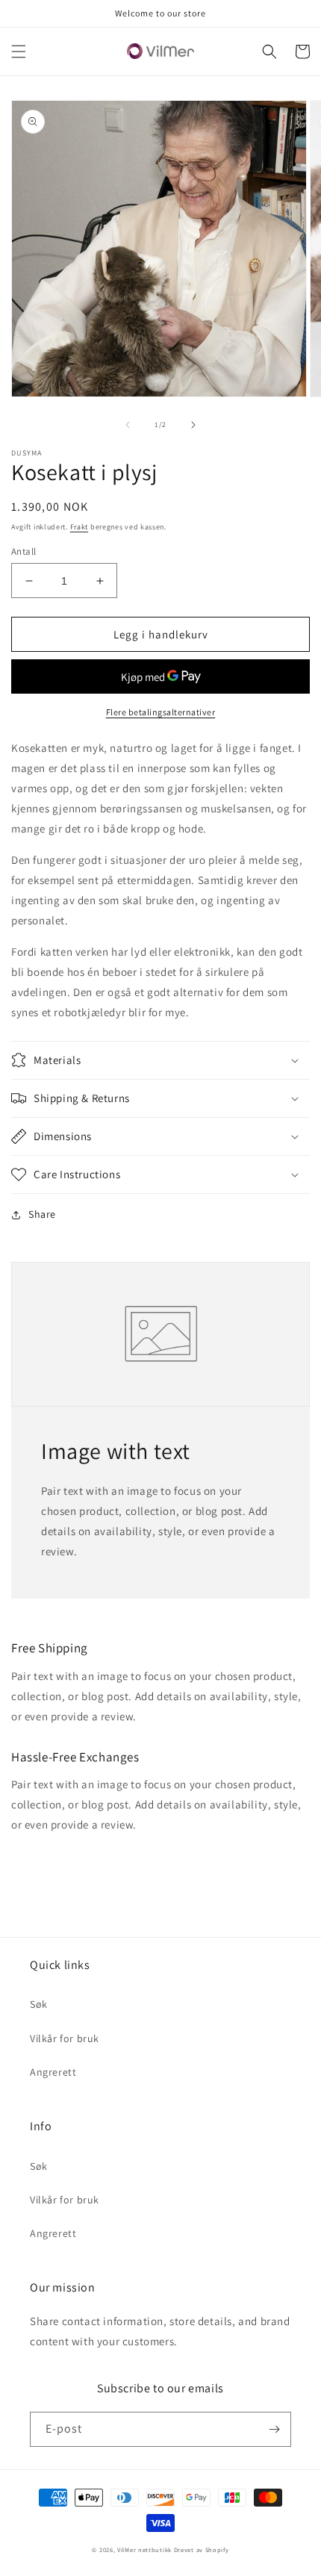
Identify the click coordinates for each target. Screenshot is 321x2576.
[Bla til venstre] (128, 425)
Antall (24, 551)
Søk (39, 2004)
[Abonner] (274, 2429)
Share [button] (42, 1214)
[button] (19, 52)
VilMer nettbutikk (144, 2549)
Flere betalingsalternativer (161, 712)
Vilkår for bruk (65, 2038)
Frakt (80, 527)
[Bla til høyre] (193, 425)
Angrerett (53, 2072)
